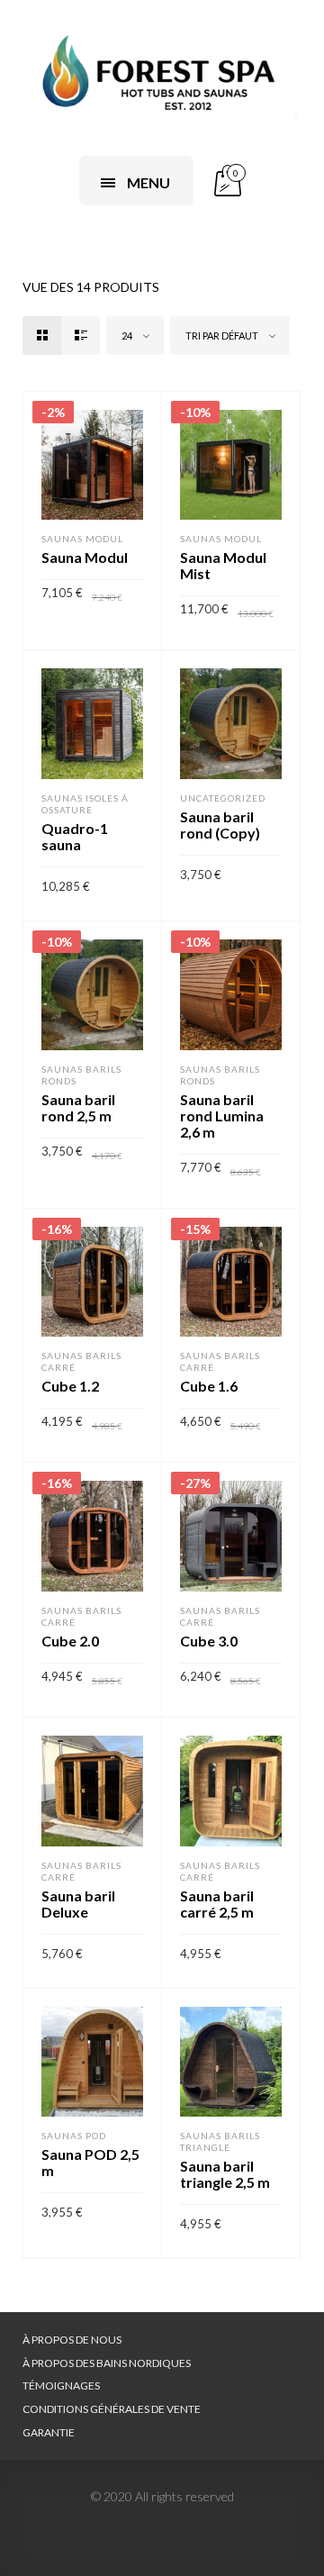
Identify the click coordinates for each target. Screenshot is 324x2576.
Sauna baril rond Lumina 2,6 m (222, 1116)
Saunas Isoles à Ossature (85, 804)
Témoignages (61, 2386)
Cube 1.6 (209, 1386)
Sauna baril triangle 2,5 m (225, 2174)
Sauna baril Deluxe (78, 1904)
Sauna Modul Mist (223, 565)
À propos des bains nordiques (107, 2363)
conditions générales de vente (112, 2409)
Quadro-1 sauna (75, 836)
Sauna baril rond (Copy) (220, 825)
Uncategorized (223, 798)
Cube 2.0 (70, 1641)
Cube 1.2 (70, 1386)
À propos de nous (72, 2340)
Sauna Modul (85, 557)
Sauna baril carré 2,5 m (217, 1904)
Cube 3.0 (209, 1641)
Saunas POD (74, 2136)
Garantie (49, 2432)
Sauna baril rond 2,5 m (78, 1107)
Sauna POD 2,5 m (90, 2162)
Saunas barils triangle (220, 2141)
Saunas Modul (82, 539)
